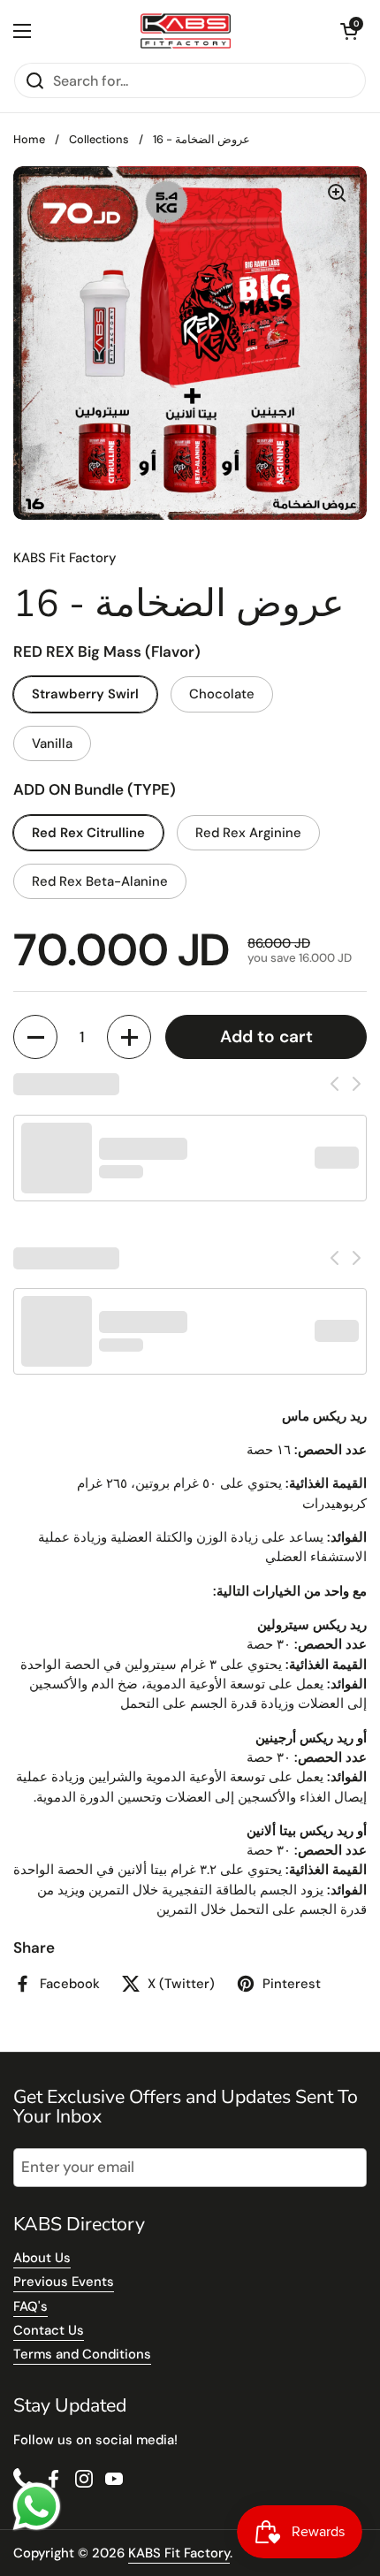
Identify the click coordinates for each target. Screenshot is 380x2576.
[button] (349, 31)
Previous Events (64, 2282)
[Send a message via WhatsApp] (37, 2507)
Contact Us (49, 2330)
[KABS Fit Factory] (186, 31)
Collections (99, 139)
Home (29, 139)
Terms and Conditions (82, 2354)
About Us (42, 2258)
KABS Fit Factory (179, 2553)
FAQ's (30, 2306)
